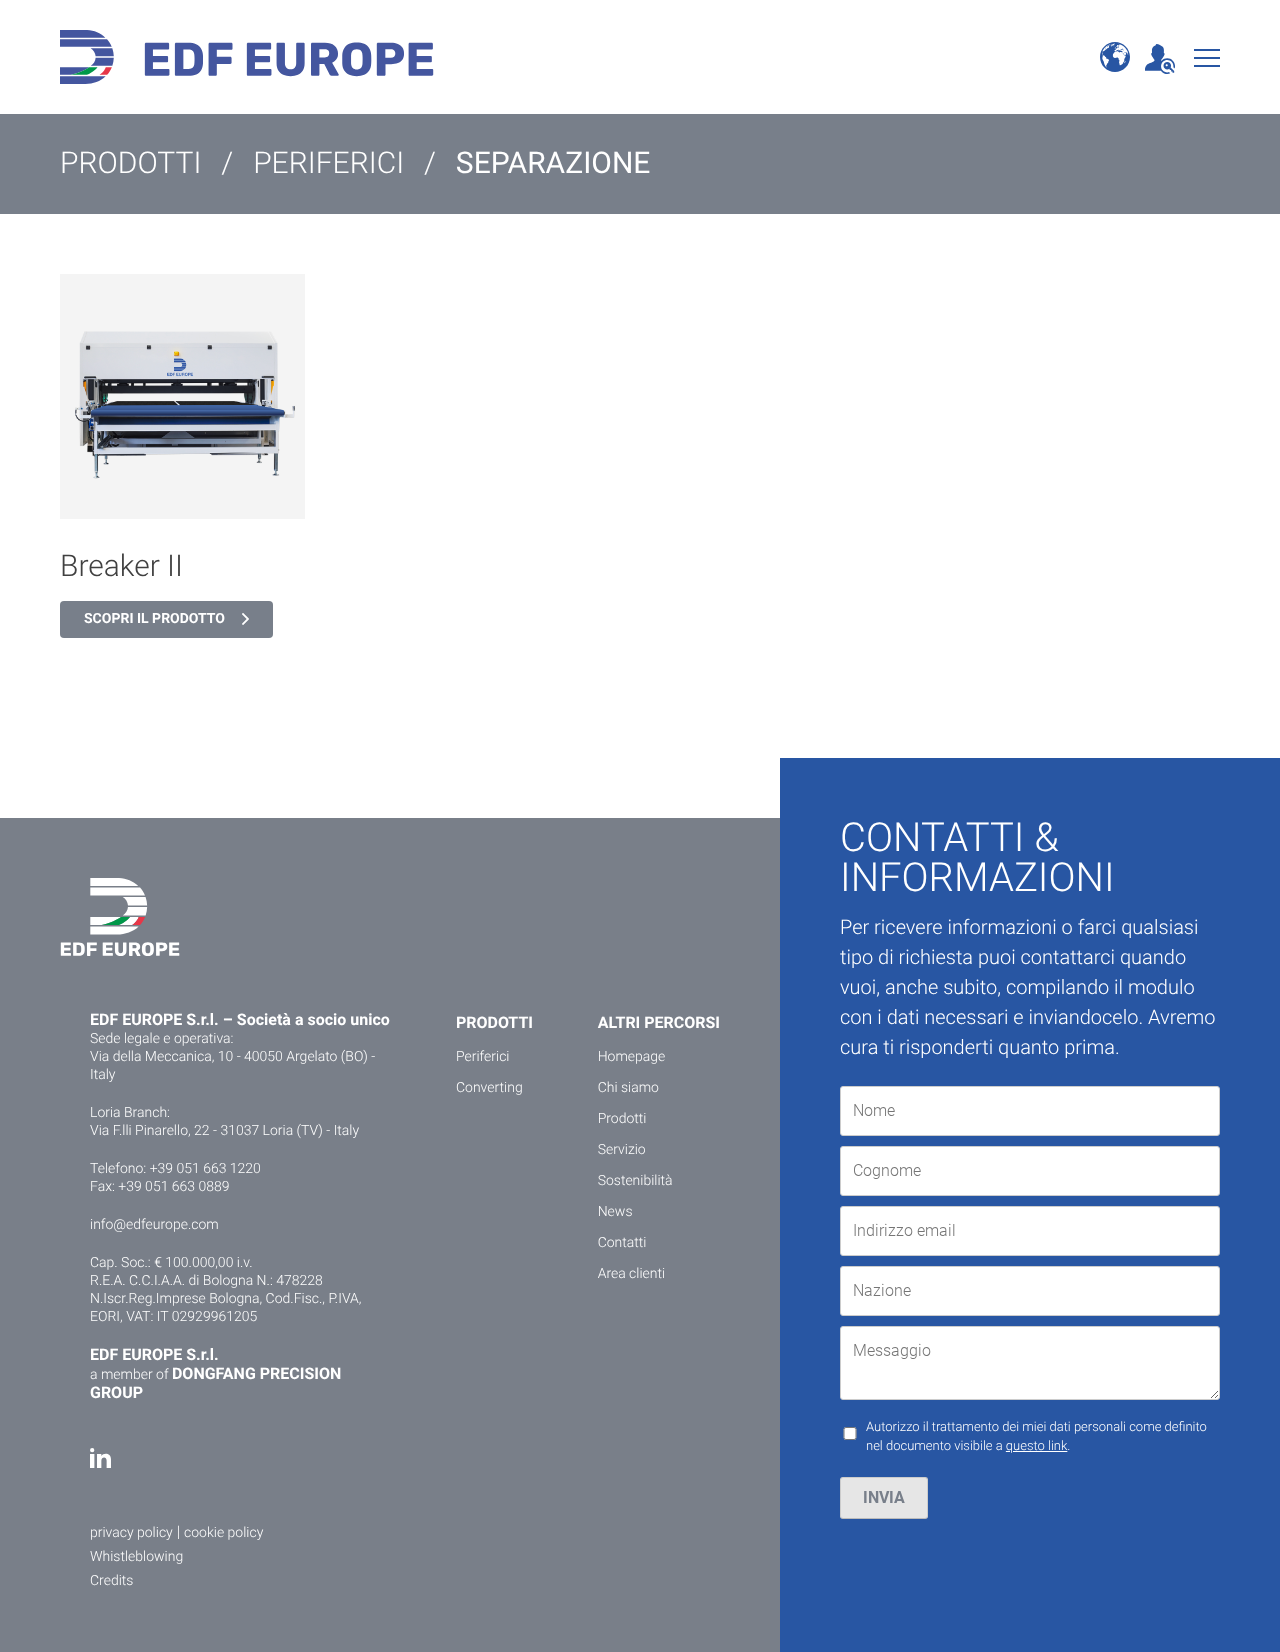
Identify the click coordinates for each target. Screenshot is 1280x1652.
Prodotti (622, 1119)
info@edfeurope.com (154, 1225)
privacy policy (131, 1533)
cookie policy (223, 1533)
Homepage (632, 1057)
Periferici (483, 1057)
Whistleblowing (136, 1557)
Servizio (622, 1150)
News (615, 1212)
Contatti (622, 1243)
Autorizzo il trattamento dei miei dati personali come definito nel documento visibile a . (1036, 1437)
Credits (111, 1581)
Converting (489, 1088)
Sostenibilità (635, 1181)
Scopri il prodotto (154, 619)
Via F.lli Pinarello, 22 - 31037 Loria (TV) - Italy (224, 1131)
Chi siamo (628, 1088)
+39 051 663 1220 (205, 1169)
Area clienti (632, 1274)
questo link (1037, 1446)
